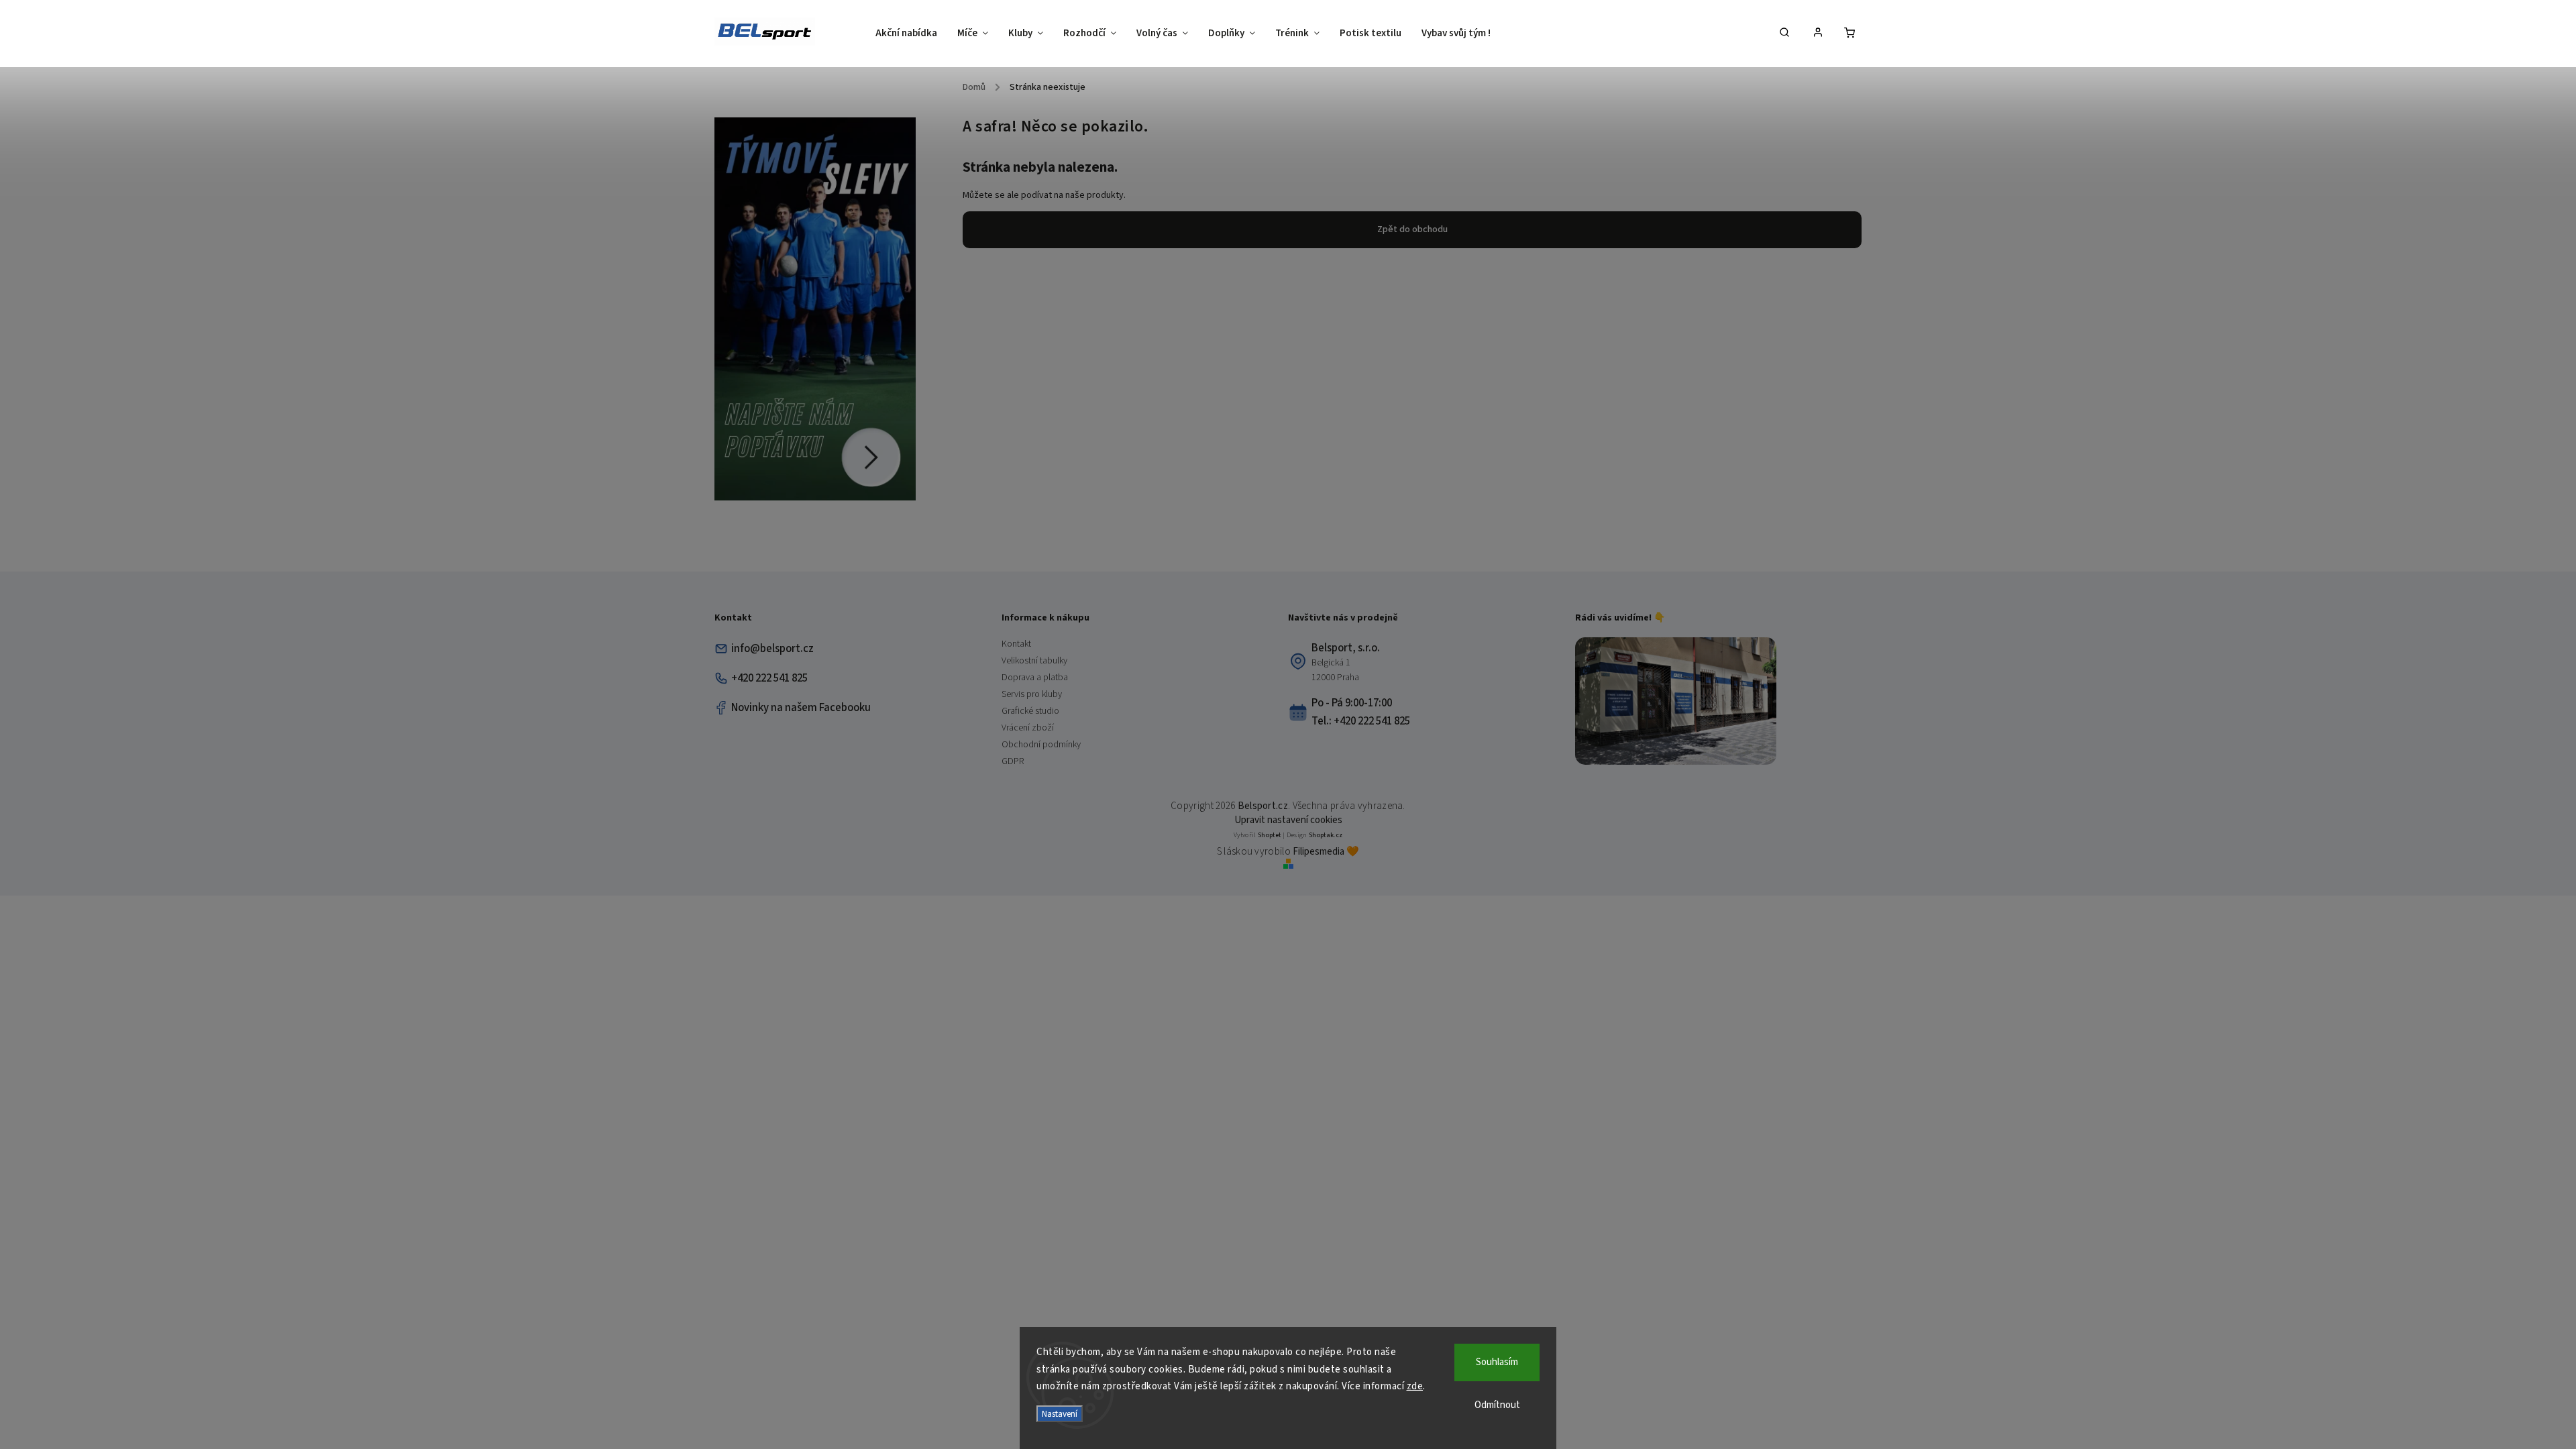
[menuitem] (911, 34)
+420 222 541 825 (769, 678)
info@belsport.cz (772, 649)
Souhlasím (1497, 1362)
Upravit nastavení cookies (1288, 820)
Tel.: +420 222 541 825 (1361, 721)
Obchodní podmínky (1041, 745)
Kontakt (1016, 644)
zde (1415, 1386)
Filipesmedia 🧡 (1326, 852)
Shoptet (1270, 835)
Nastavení (1060, 1414)
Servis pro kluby (1032, 694)
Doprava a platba (1035, 678)
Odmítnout (1497, 1405)
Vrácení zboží (1028, 728)
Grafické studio (1030, 711)
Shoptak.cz (1326, 835)
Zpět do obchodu (1412, 229)
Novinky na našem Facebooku (801, 708)
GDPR (1013, 761)
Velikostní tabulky (1034, 661)
